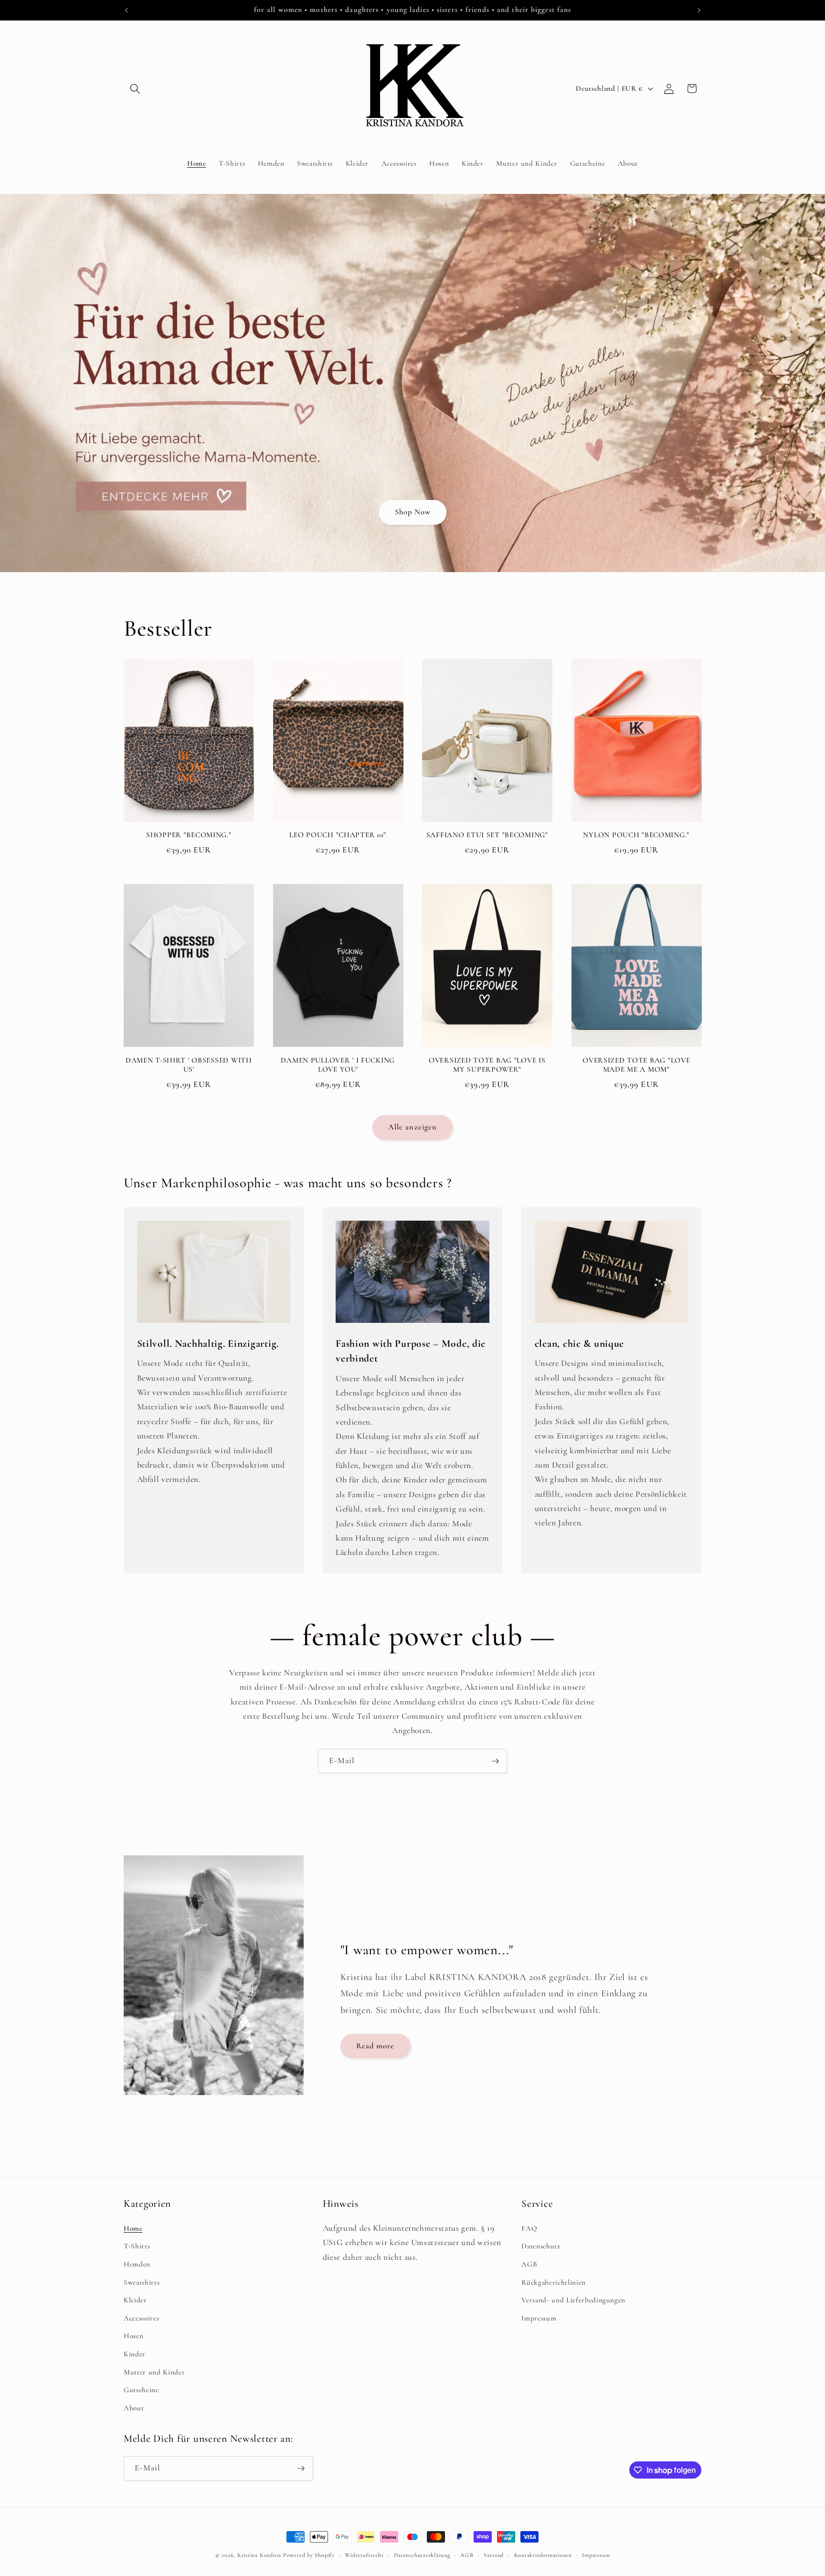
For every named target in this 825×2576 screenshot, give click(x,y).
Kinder (135, 2353)
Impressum (539, 2318)
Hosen (133, 2336)
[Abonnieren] (495, 1761)
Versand (494, 2555)
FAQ (529, 2228)
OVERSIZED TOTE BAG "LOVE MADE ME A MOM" (636, 1065)
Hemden (137, 2264)
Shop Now (412, 512)
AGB (529, 2264)
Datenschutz (541, 2246)
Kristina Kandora (259, 2555)
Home (133, 2228)
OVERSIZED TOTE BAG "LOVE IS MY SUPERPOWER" (487, 1065)
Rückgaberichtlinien (554, 2282)
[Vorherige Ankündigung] (127, 10)
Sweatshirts (142, 2282)
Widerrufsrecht (364, 2555)
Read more (375, 2046)
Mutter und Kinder (154, 2372)
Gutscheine (141, 2390)
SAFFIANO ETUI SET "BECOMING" (487, 835)
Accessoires (141, 2318)
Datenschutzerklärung (422, 2555)
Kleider (135, 2300)
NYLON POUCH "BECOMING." (636, 835)
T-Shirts (137, 2246)
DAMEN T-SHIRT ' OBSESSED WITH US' (189, 1065)
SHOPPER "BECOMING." (189, 835)
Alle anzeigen (412, 1127)
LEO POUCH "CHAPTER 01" (338, 835)
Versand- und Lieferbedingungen (573, 2300)
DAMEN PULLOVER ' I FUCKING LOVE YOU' (338, 1065)
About (134, 2407)
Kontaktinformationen (543, 2555)
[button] (135, 88)
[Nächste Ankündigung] (699, 10)
